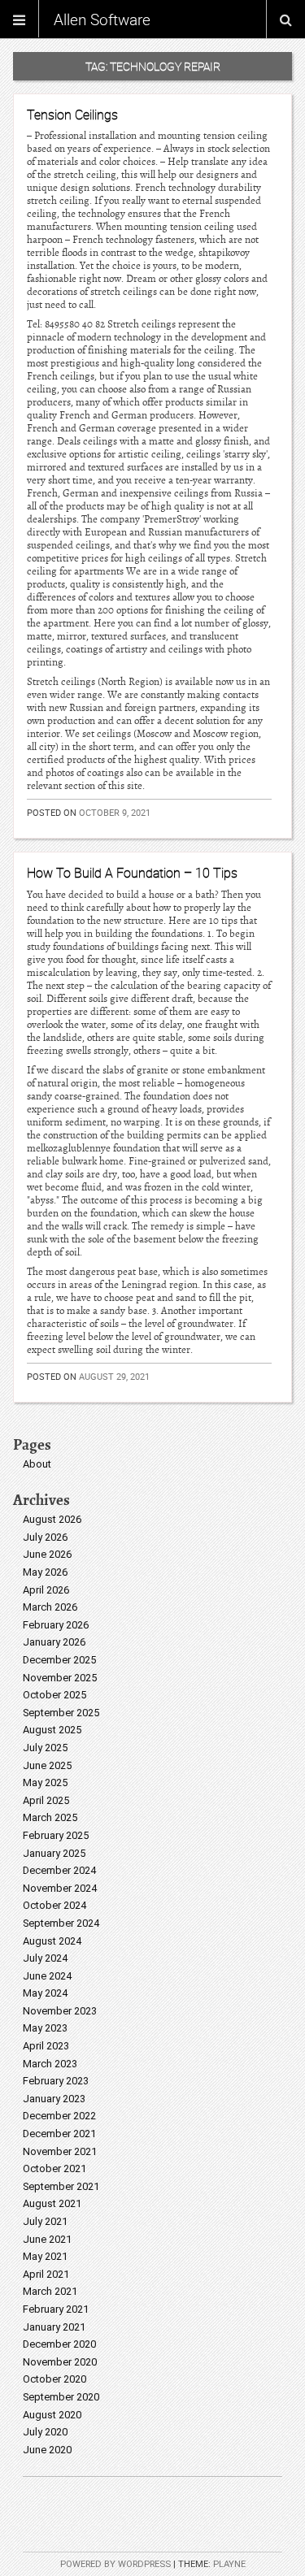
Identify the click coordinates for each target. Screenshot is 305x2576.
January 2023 (54, 2099)
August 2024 (52, 1941)
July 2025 (45, 1748)
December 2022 (59, 2116)
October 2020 (54, 2379)
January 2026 (54, 1642)
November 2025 (60, 1678)
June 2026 (47, 1554)
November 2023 (60, 2011)
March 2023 (50, 2064)
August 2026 (52, 1519)
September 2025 (61, 1713)
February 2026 (56, 1625)
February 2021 (56, 2309)
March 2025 (50, 1817)
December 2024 (59, 1870)
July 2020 (45, 2432)
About (37, 1464)
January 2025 (54, 1853)
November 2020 (60, 2362)
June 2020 (47, 2450)
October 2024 (54, 1905)
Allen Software (102, 20)
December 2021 (59, 2134)
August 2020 (52, 2415)
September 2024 (61, 1923)
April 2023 (46, 2046)
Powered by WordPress (115, 2564)
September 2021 (61, 2186)
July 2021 (45, 2221)
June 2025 (47, 1765)
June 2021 (47, 2239)
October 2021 (54, 2168)
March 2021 (50, 2291)
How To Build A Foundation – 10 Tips (132, 873)
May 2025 (45, 1782)
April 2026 (46, 1590)
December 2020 (59, 2344)
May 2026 (45, 1572)
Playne (229, 2564)
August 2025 (52, 1730)
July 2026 (45, 1537)
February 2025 (56, 1835)
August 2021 (52, 2203)
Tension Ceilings (72, 115)
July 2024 (45, 1958)
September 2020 (61, 2397)
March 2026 (50, 1607)
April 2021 (46, 2274)
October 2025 (54, 1695)
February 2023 (56, 2081)
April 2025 (46, 1800)
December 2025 (59, 1660)
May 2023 (45, 2028)
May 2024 (45, 1993)
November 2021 (60, 2151)
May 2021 (45, 2256)
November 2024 (60, 1888)
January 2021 (54, 2327)
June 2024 (47, 1976)
